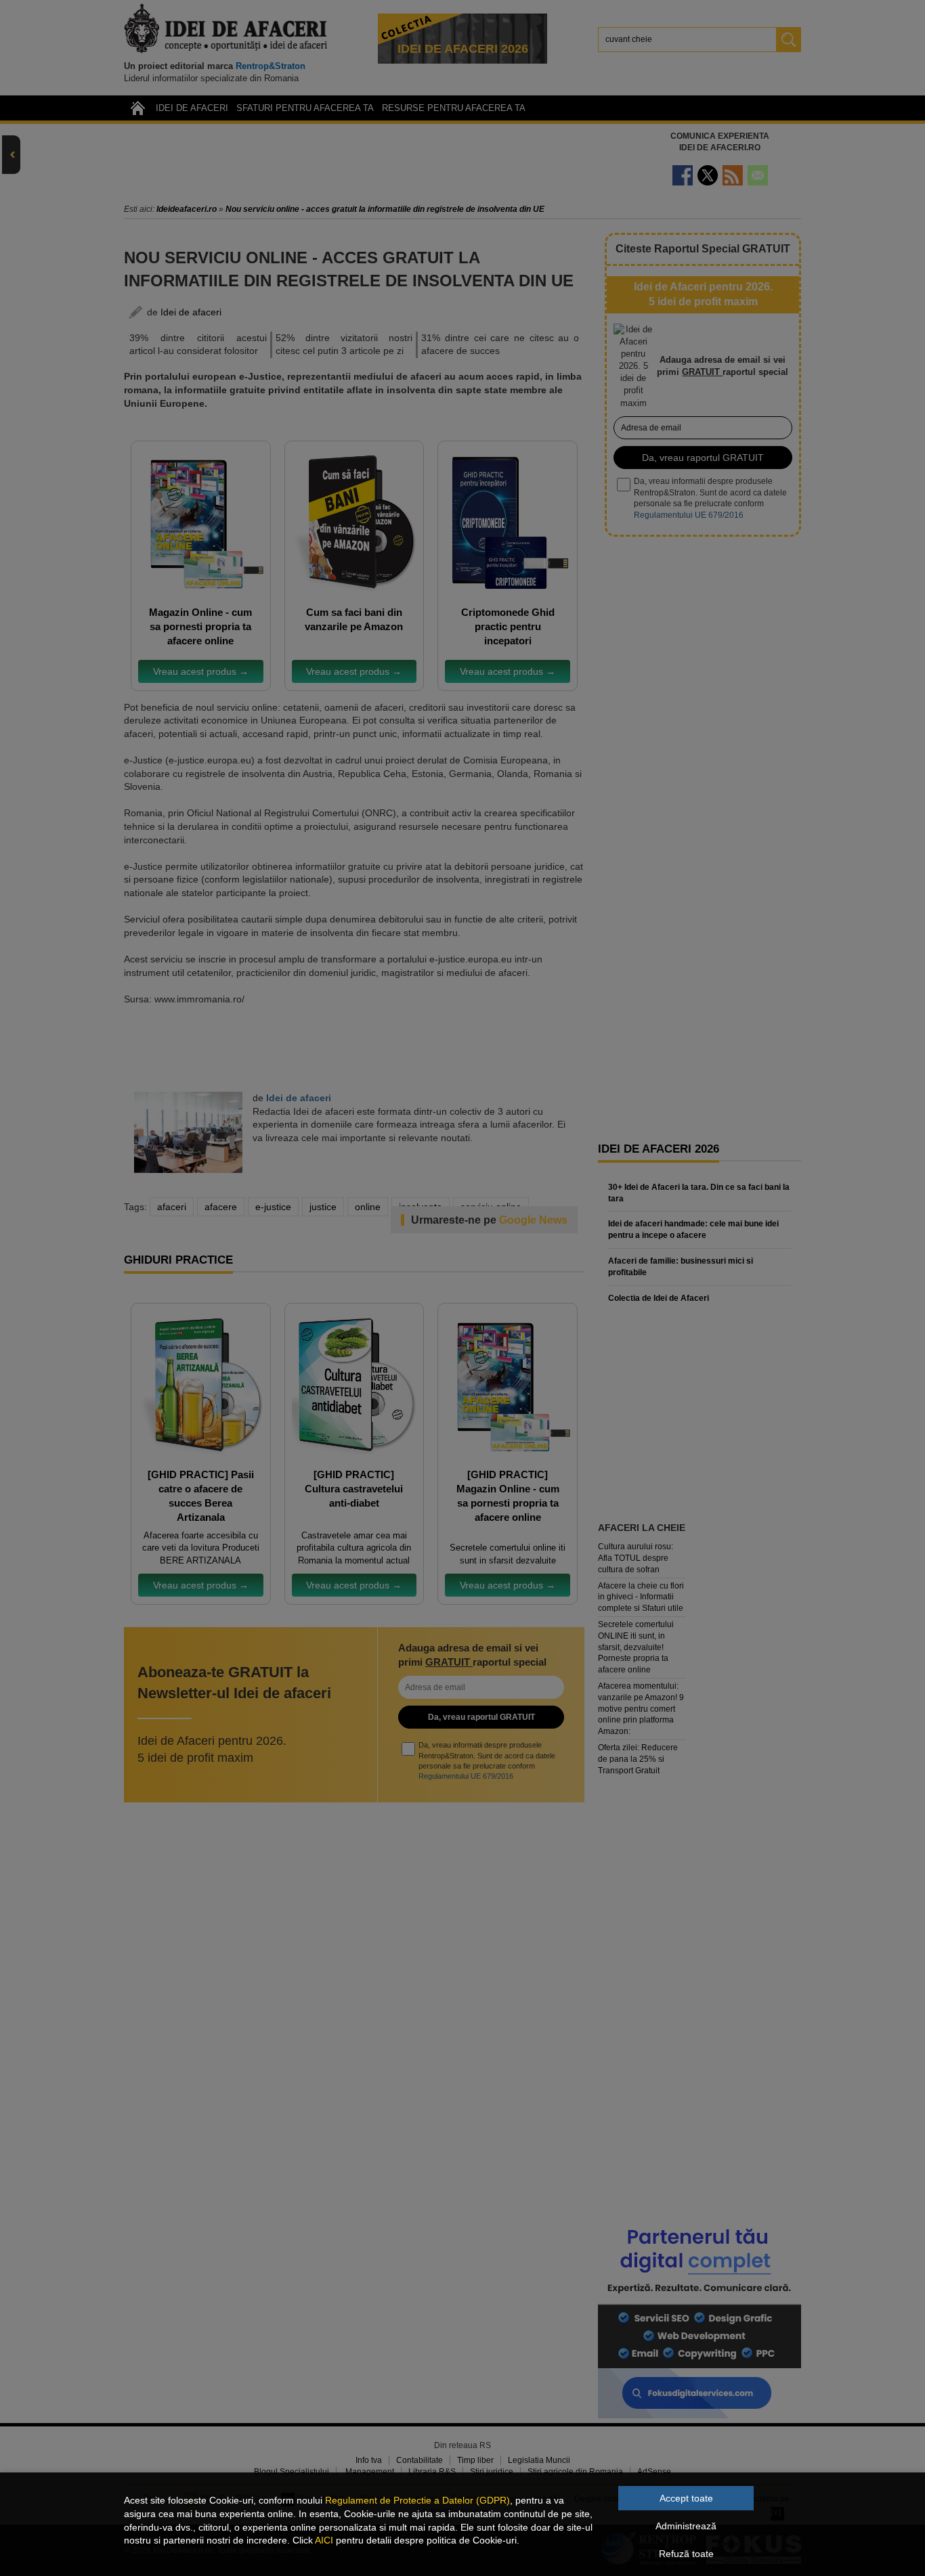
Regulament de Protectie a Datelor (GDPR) (417, 2500)
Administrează (686, 2526)
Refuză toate (686, 2554)
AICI (324, 2540)
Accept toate (686, 2498)
